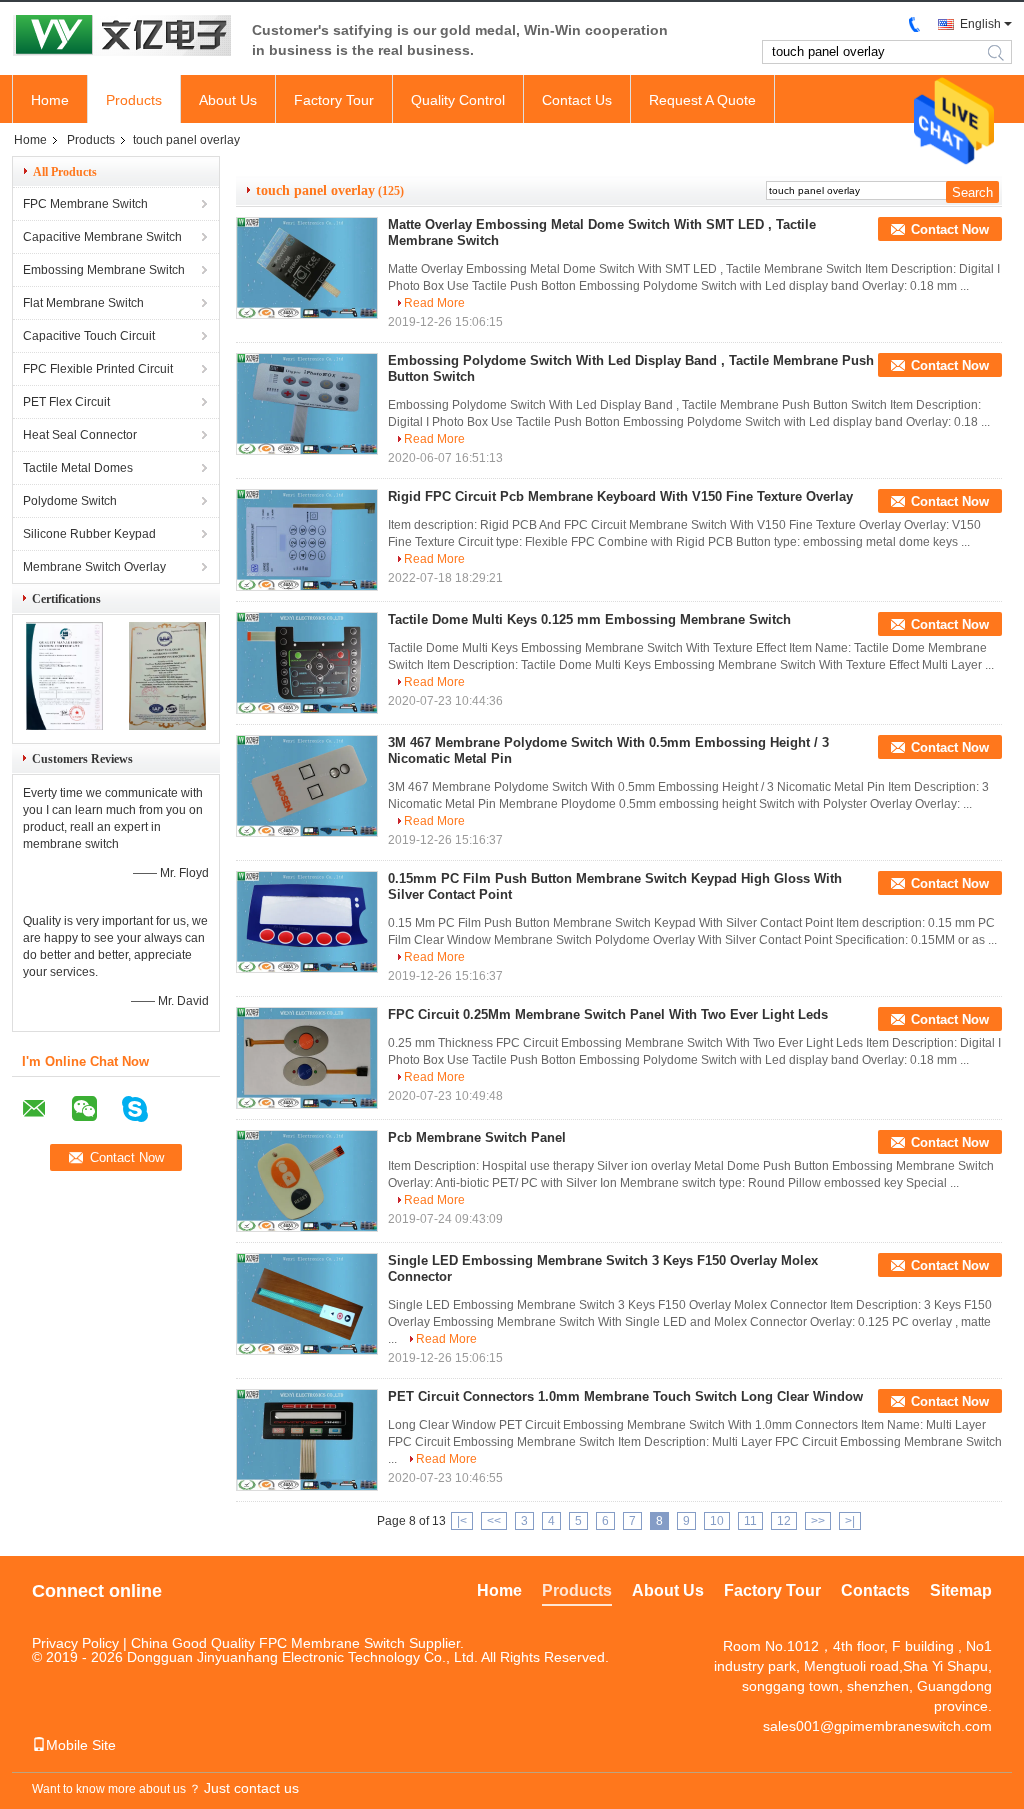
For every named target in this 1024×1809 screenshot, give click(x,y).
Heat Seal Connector (80, 435)
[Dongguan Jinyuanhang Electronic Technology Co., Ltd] (122, 37)
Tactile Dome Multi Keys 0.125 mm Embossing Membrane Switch (589, 619)
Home (50, 100)
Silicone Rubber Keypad (89, 534)
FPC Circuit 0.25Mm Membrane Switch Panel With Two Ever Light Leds (608, 1014)
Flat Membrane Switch (83, 303)
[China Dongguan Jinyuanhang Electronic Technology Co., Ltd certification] (64, 726)
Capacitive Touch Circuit (89, 336)
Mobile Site (81, 1745)
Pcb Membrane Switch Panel (477, 1137)
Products (134, 100)
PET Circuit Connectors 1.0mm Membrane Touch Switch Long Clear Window (625, 1396)
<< (494, 1521)
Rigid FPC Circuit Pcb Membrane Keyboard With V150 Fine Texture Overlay (620, 496)
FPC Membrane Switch (85, 204)
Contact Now (950, 229)
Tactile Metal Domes (78, 468)
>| (850, 1521)
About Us (228, 100)
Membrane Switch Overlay (94, 567)
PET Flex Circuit (66, 402)
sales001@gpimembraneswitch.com (877, 1726)
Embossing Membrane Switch (104, 270)
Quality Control (458, 100)
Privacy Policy (75, 1643)
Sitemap (961, 1590)
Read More (434, 303)
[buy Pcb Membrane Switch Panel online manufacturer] (307, 1181)
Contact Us (577, 100)
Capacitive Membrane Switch (102, 237)
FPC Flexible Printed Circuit (98, 369)
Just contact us (251, 1788)
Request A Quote (702, 100)
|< (462, 1521)
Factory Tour (334, 100)
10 (717, 1521)
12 (784, 1521)
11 (750, 1521)
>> (818, 1521)
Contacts (875, 1590)
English (980, 24)
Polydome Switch (70, 501)
